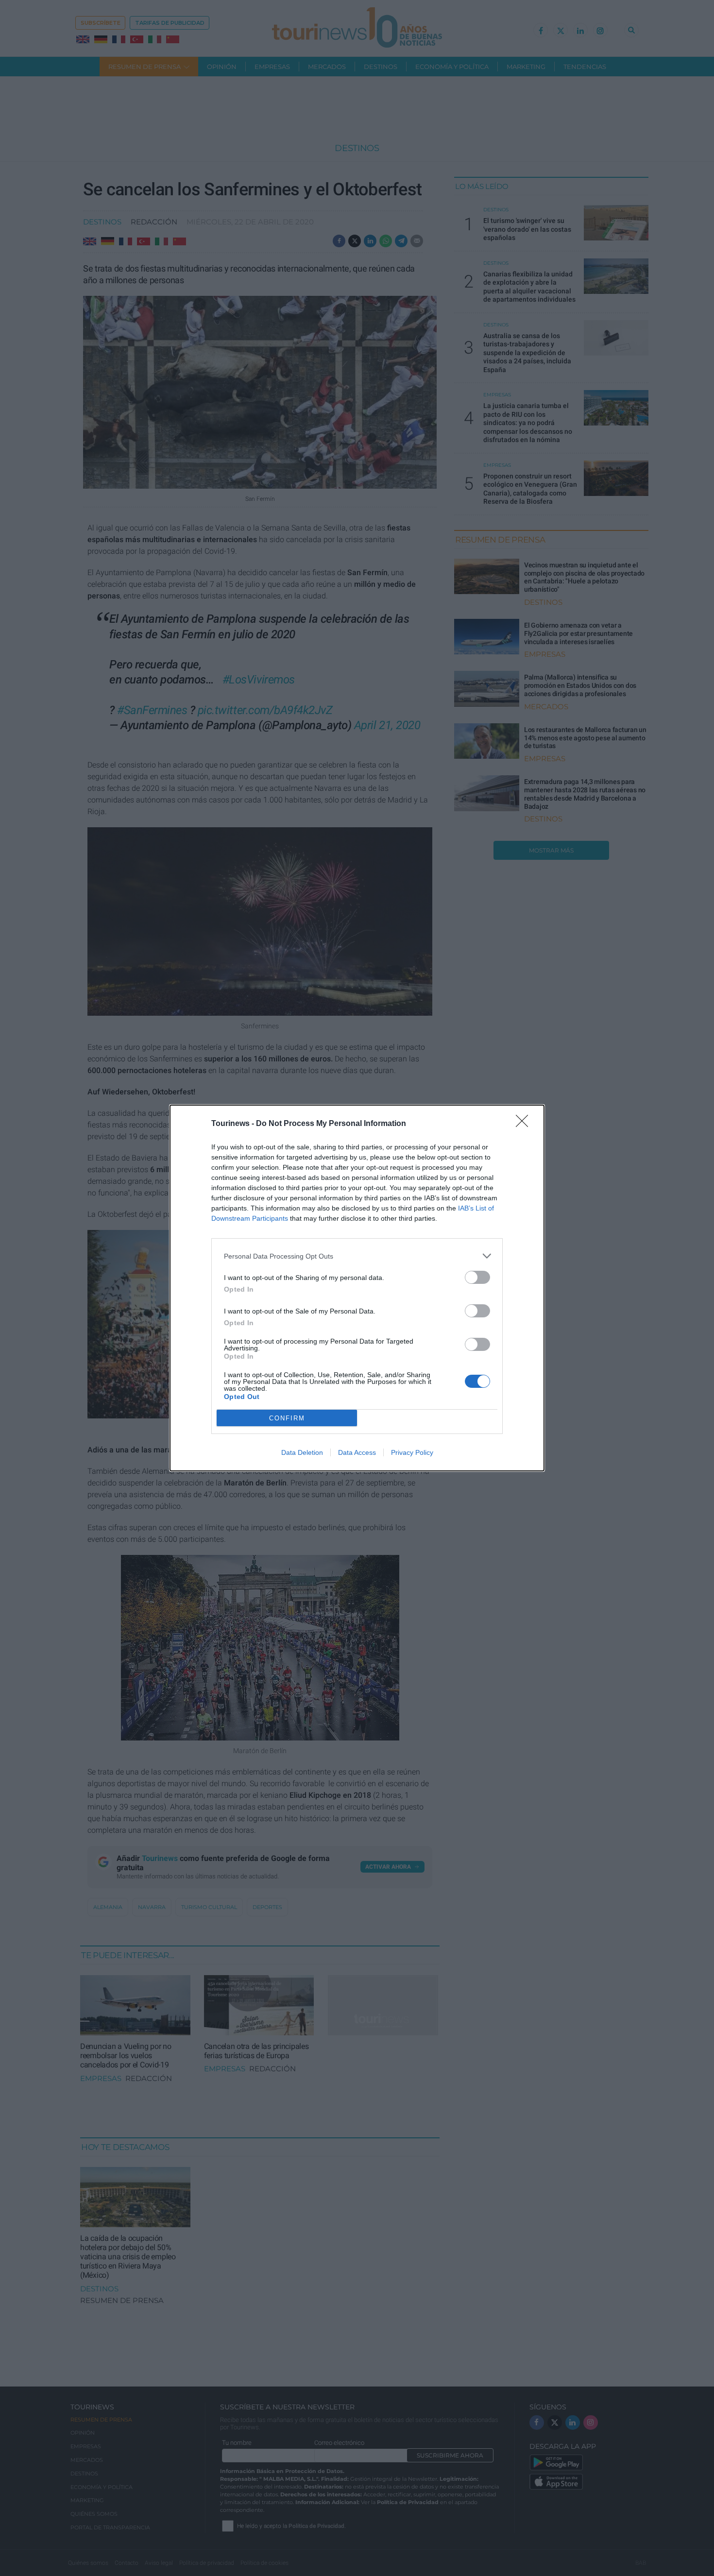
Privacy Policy (412, 1452)
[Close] (525, 1124)
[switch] (477, 1277)
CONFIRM (287, 1418)
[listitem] (357, 1256)
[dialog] (357, 1288)
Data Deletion (302, 1452)
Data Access (357, 1452)
